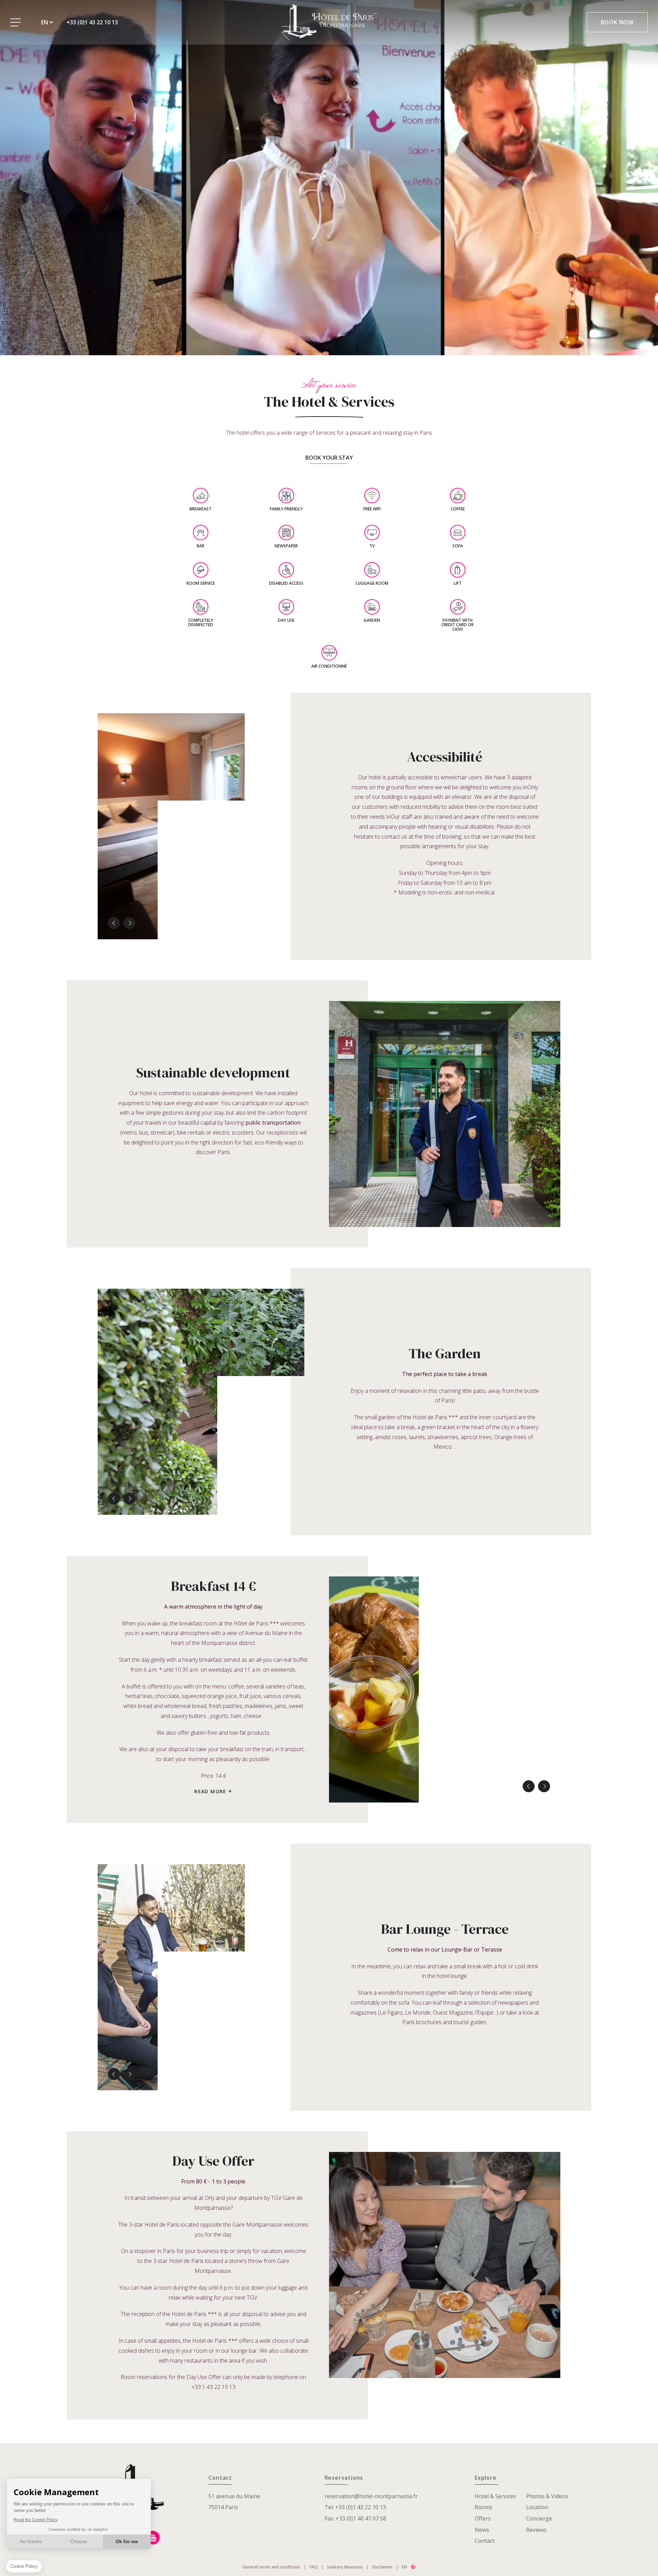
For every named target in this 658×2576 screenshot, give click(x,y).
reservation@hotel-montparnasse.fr (371, 2496)
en (45, 22)
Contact (485, 2541)
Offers (483, 2518)
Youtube (153, 2538)
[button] (114, 923)
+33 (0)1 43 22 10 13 (92, 22)
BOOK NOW (617, 22)
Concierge (539, 2518)
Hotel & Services (495, 2496)
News (482, 2530)
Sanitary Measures (345, 2567)
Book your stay (329, 458)
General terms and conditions (271, 2567)
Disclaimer (382, 2567)
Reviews (536, 2530)
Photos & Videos (547, 2496)
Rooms (484, 2507)
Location (537, 2507)
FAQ (314, 2567)
